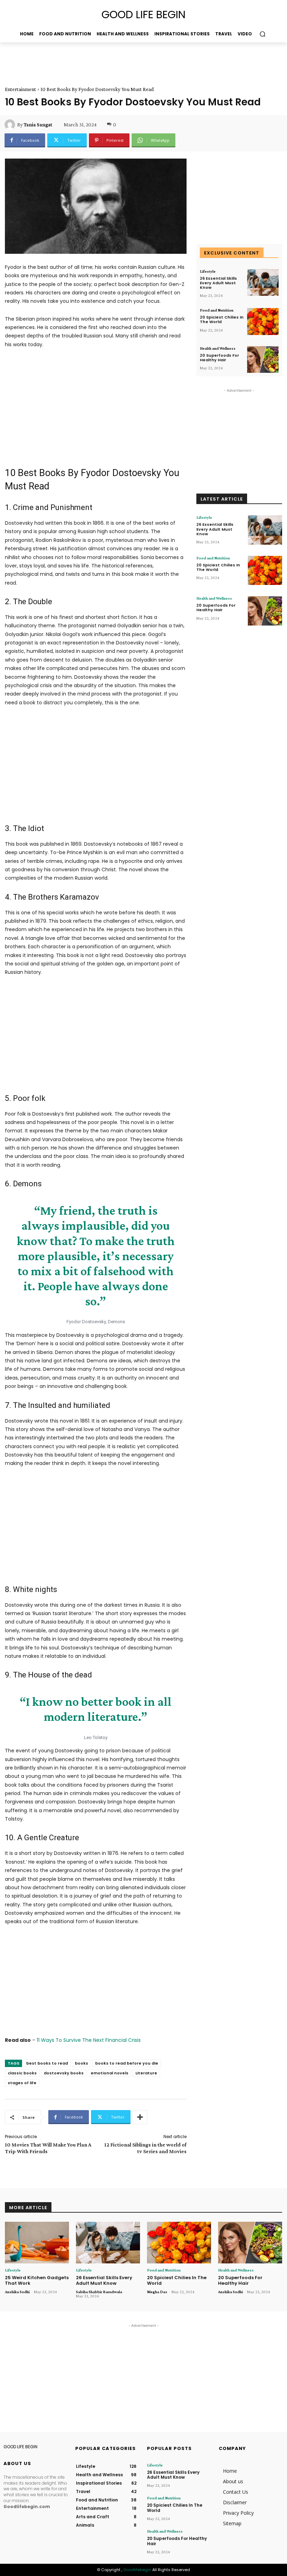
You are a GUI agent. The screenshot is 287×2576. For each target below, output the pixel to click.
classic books (22, 2073)
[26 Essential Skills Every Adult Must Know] (263, 283)
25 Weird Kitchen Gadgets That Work (37, 2280)
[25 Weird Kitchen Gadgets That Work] (37, 2243)
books (82, 2063)
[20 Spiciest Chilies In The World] (263, 322)
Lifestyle (208, 271)
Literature (146, 2073)
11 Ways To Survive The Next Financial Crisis (89, 2040)
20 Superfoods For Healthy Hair (219, 358)
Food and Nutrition (217, 310)
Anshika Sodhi (17, 2292)
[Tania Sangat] (11, 125)
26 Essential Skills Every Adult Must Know (218, 283)
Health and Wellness (218, 348)
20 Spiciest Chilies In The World (222, 319)
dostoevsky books (64, 2073)
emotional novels (110, 2073)
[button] (262, 34)
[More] (140, 2117)
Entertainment (20, 89)
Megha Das (157, 2292)
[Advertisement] (87, 63)
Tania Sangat (38, 125)
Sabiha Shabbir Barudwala (99, 2292)
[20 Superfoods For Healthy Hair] (263, 360)
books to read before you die (127, 2063)
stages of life (22, 2083)
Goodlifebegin (137, 2570)
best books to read (47, 2063)
